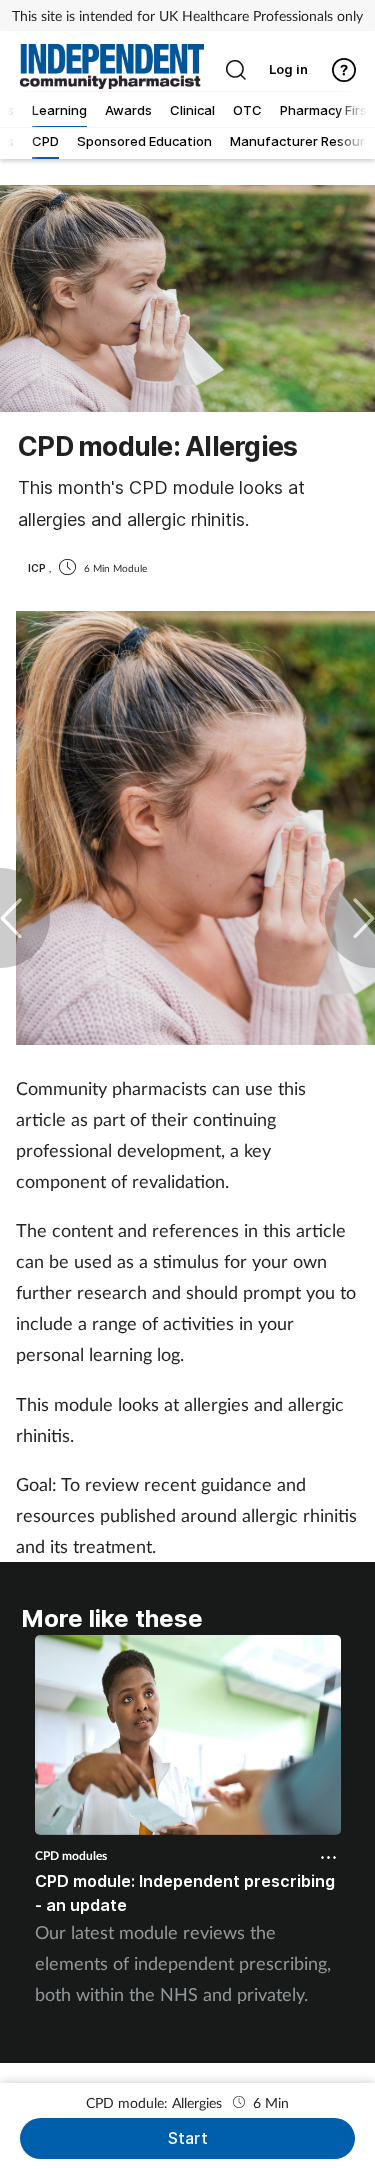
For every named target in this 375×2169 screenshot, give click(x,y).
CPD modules (71, 1855)
